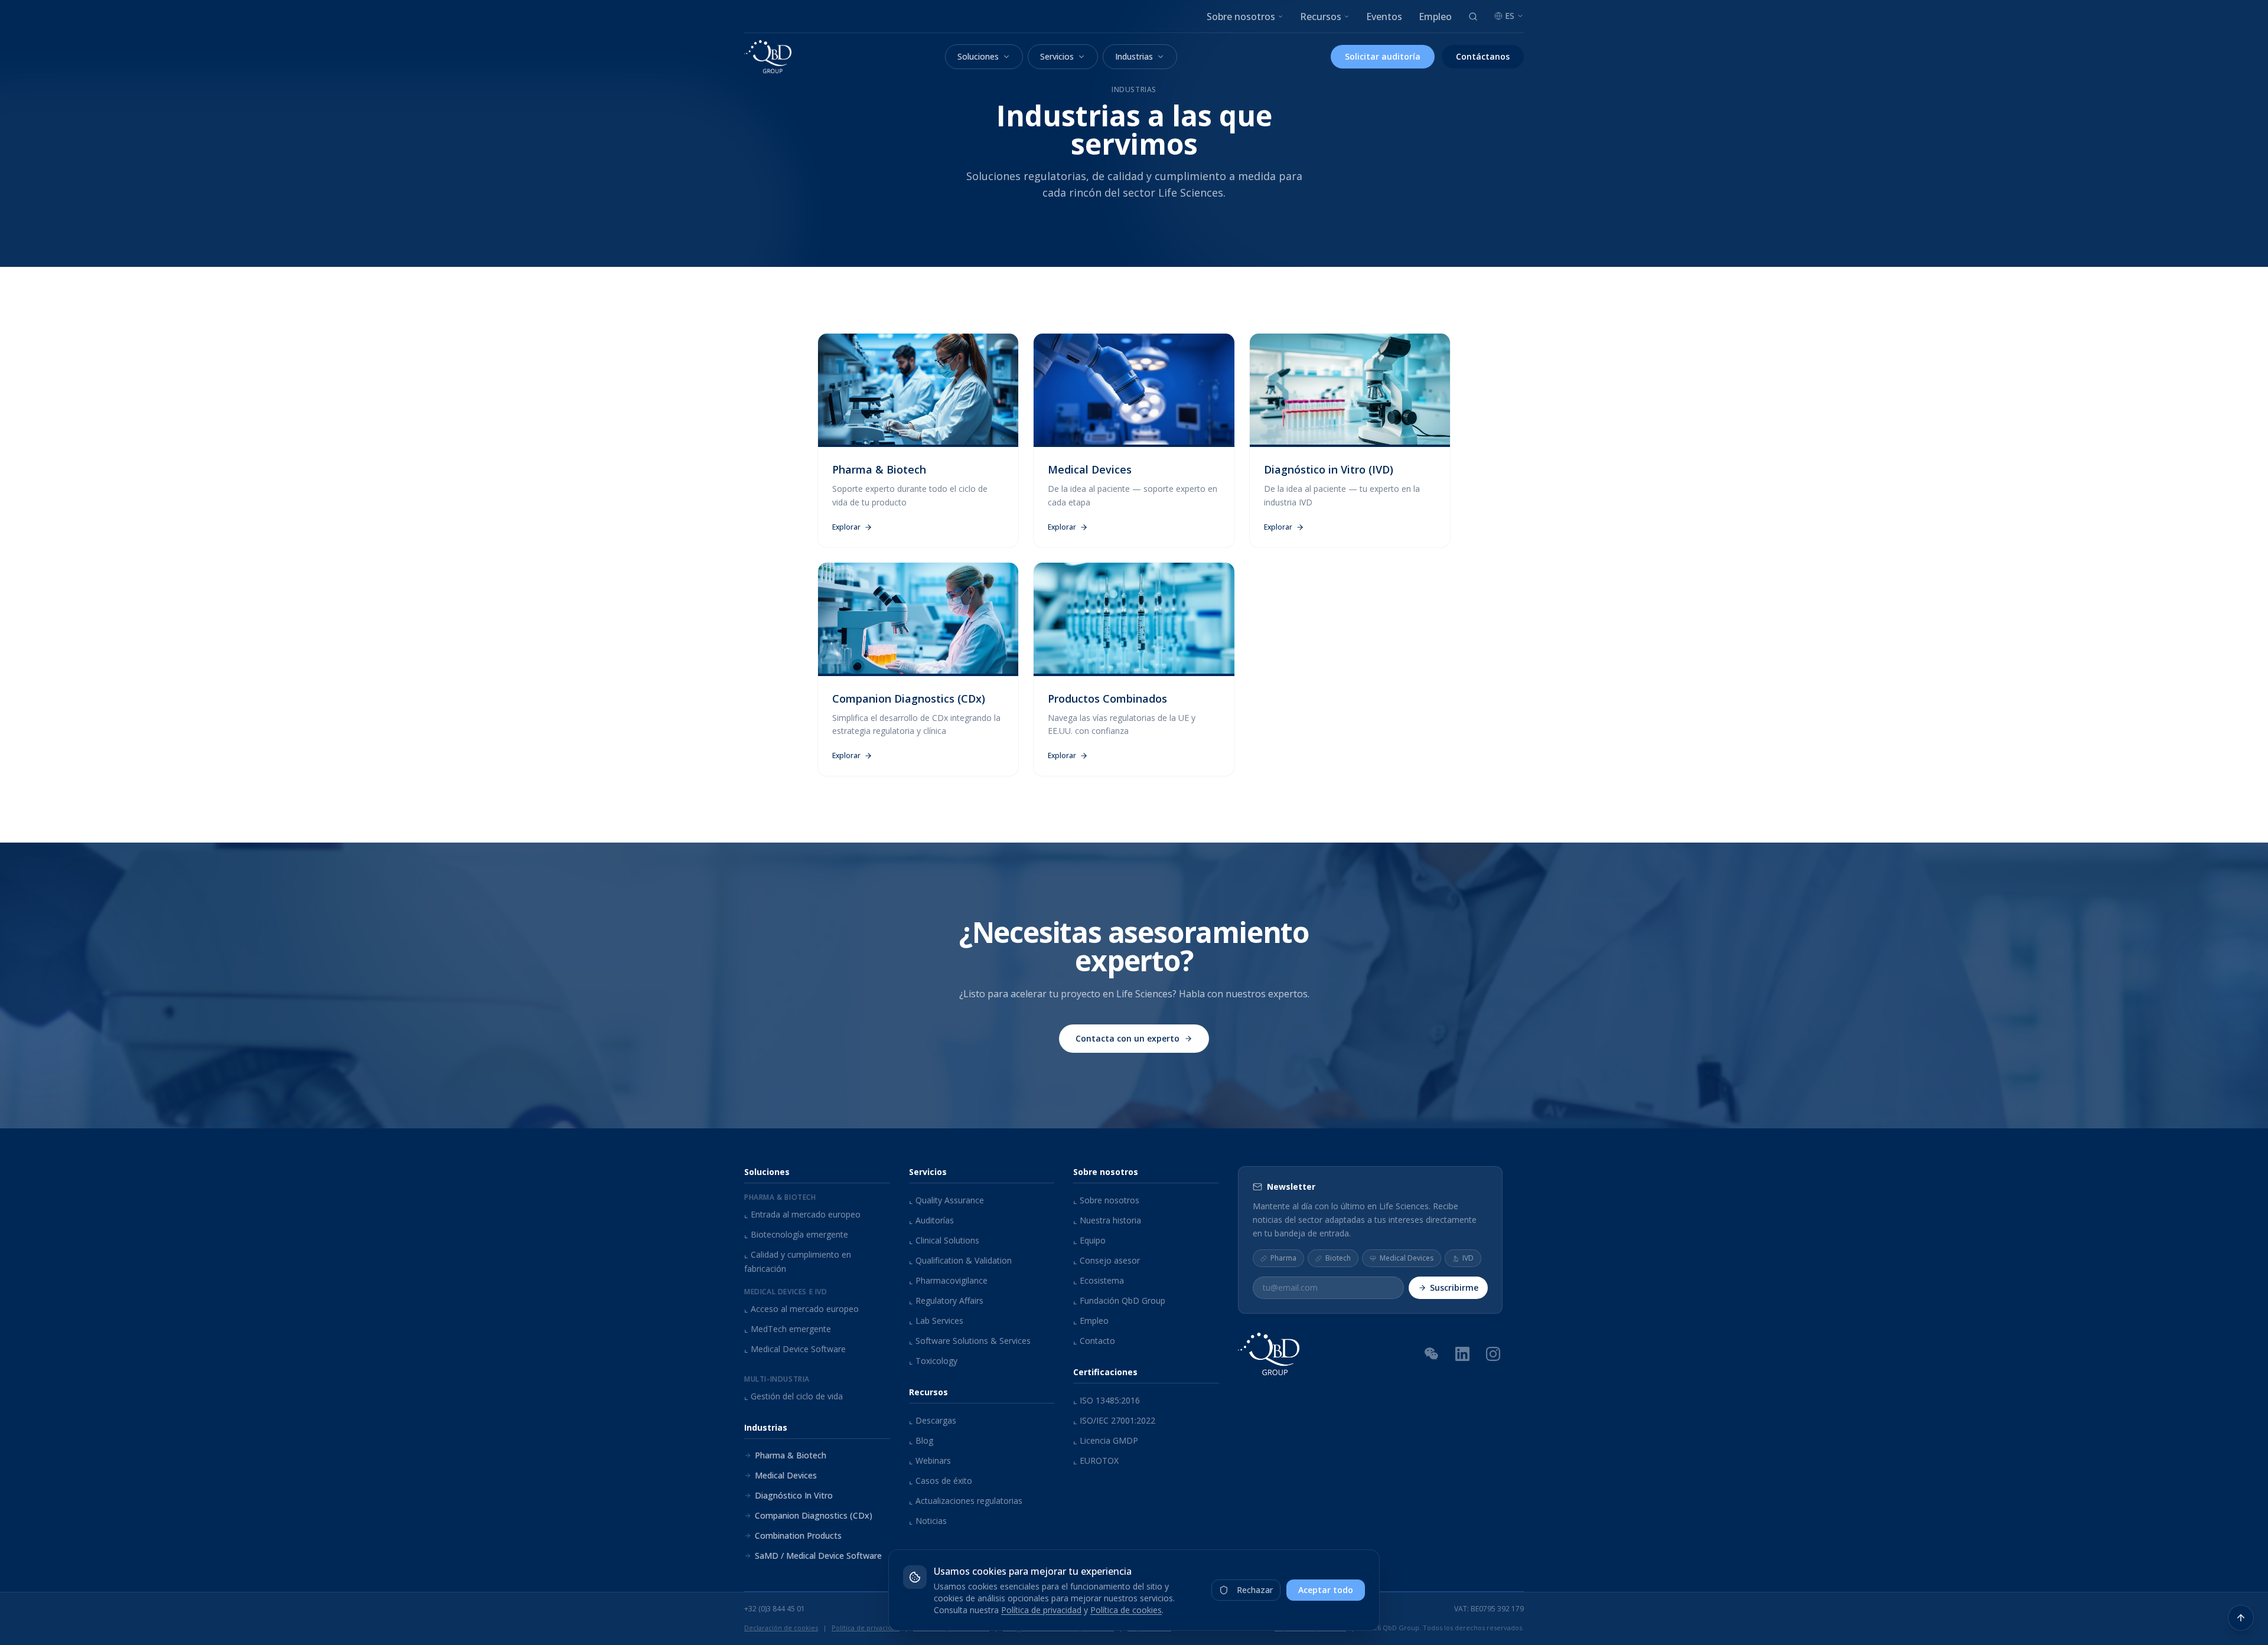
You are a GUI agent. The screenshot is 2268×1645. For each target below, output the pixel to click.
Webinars (930, 1460)
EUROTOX (1096, 1460)
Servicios (1057, 56)
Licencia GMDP (1106, 1440)
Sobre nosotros (1241, 17)
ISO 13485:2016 (1107, 1400)
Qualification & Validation (960, 1260)
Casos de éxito (941, 1481)
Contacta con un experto (1128, 1038)
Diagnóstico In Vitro (794, 1495)
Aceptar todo (1326, 1590)
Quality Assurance (946, 1200)
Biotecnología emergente (796, 1234)
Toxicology (933, 1361)
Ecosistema (1099, 1280)
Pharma (1283, 1258)
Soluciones (978, 56)
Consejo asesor (1107, 1260)
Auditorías (931, 1220)
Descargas (933, 1420)
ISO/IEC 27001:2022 (1114, 1420)
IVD (1468, 1258)
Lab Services (936, 1321)
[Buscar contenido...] (1473, 17)
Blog (921, 1440)
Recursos (1321, 17)
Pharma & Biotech (791, 1455)
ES (1510, 16)
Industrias (1134, 56)
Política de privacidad (1041, 1610)
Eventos (1384, 17)
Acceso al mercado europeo (801, 1309)
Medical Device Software (795, 1349)
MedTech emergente (788, 1329)
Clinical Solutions (944, 1240)
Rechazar (1255, 1590)
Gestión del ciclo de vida (794, 1396)
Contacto (1094, 1341)
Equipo (1089, 1240)
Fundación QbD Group (1119, 1300)
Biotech (1338, 1258)
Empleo (1435, 17)
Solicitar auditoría (1383, 56)
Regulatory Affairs (946, 1300)
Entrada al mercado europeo (802, 1214)
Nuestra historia (1107, 1220)
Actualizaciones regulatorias (966, 1501)
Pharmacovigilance (948, 1280)
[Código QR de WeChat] (1432, 1353)
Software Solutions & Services (970, 1341)
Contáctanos (1483, 56)
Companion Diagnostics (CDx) (814, 1515)
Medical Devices (786, 1475)
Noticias (928, 1521)
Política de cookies (1126, 1610)
